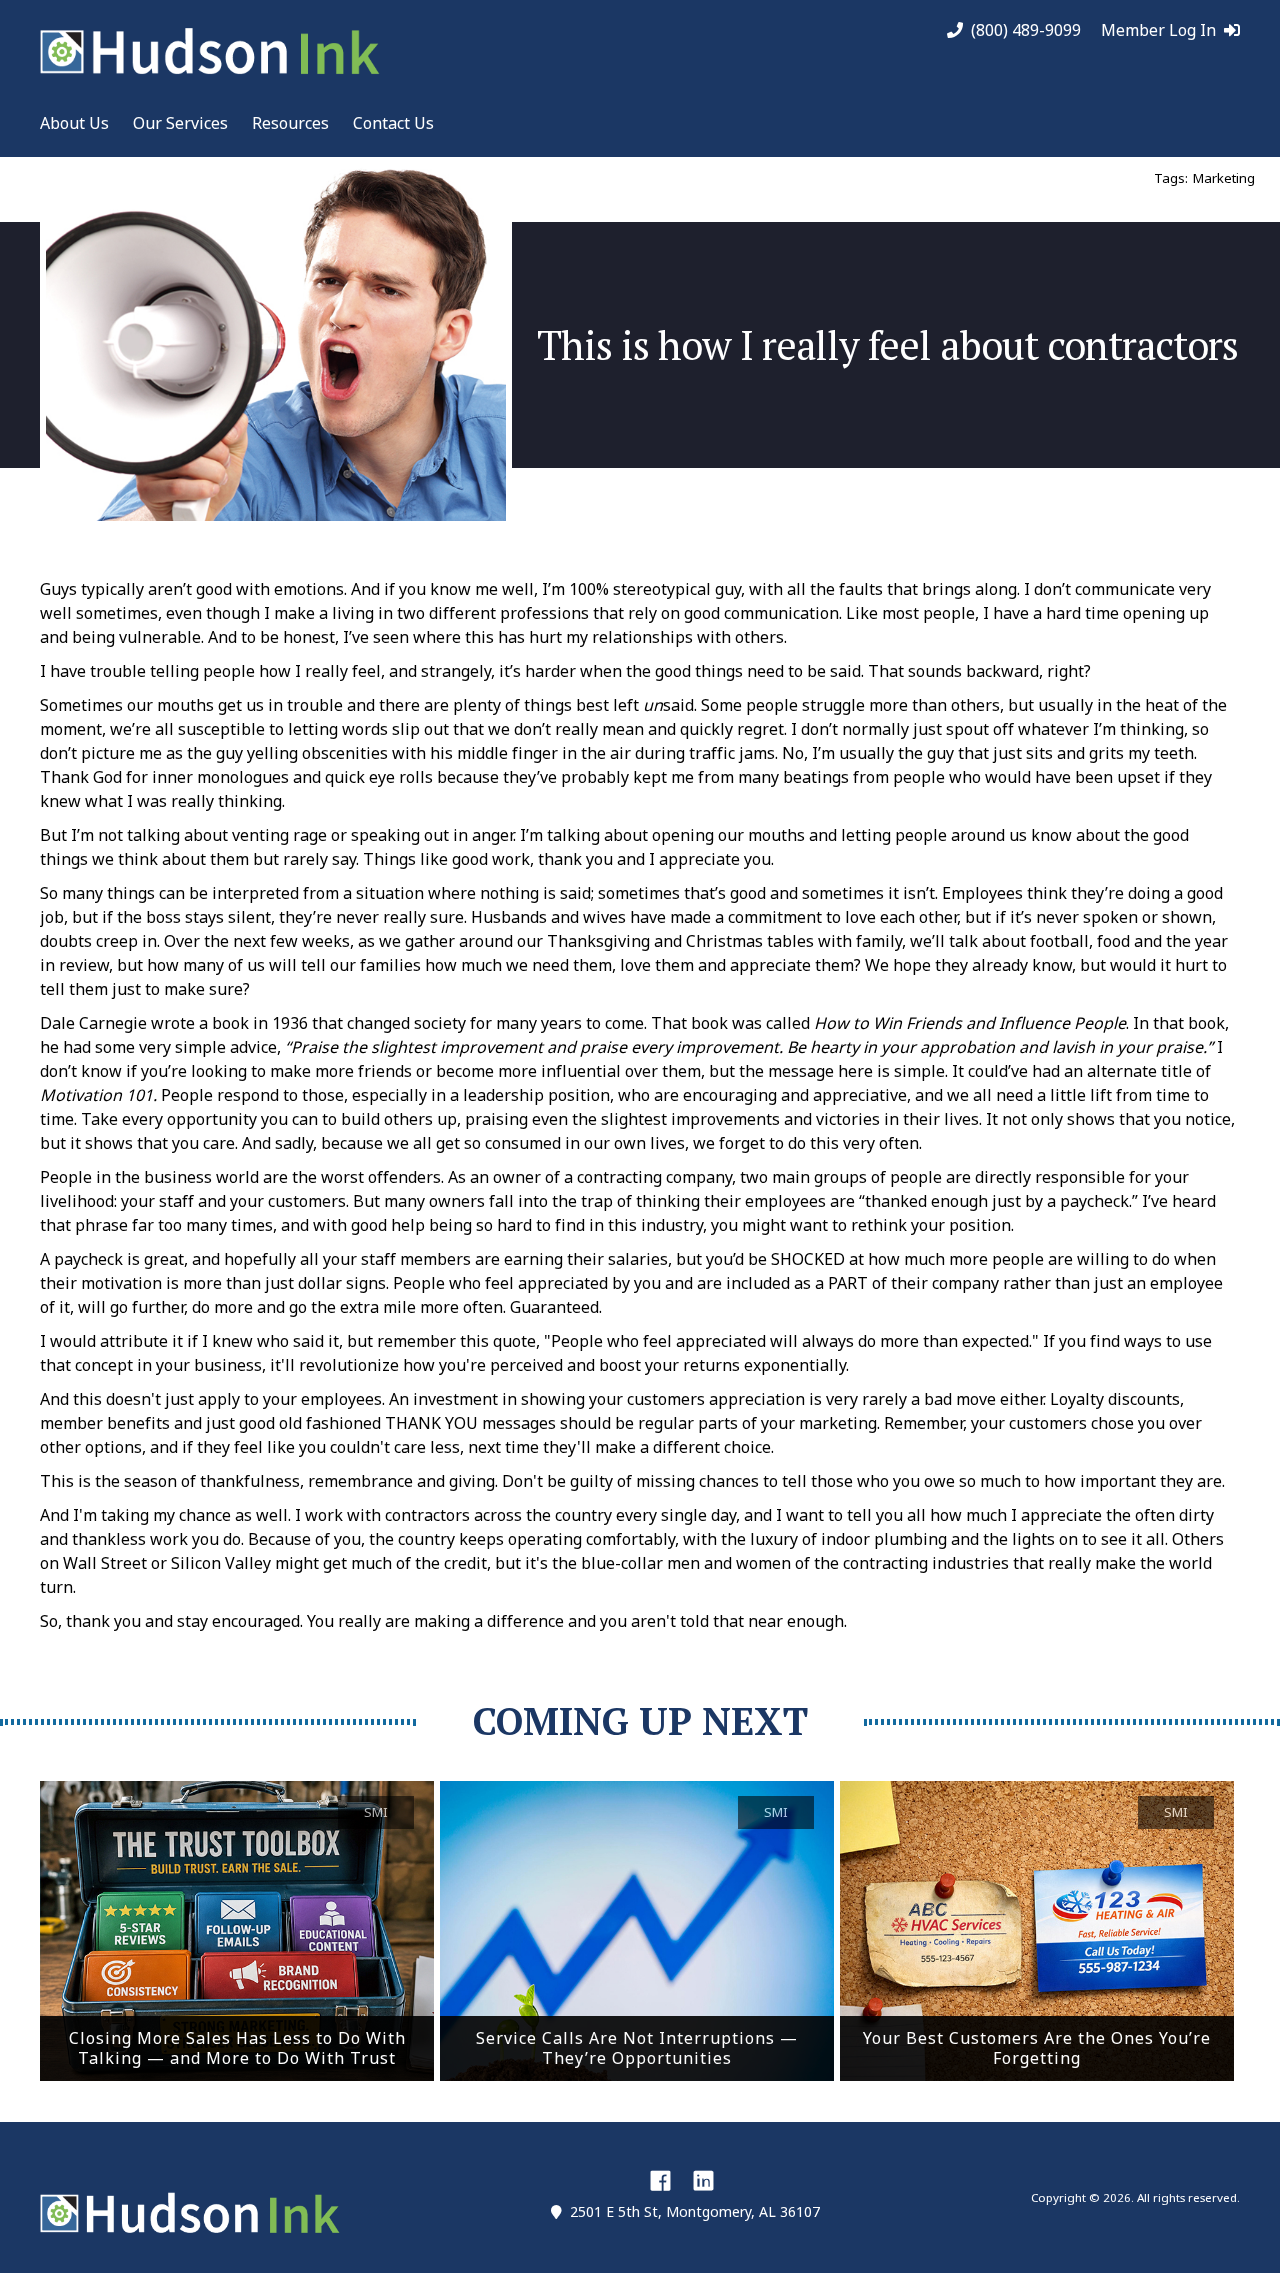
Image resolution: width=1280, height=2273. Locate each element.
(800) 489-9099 (1026, 30)
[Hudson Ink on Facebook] (660, 2180)
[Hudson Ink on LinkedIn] (703, 2180)
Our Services (180, 123)
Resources (290, 123)
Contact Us (393, 123)
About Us (74, 123)
